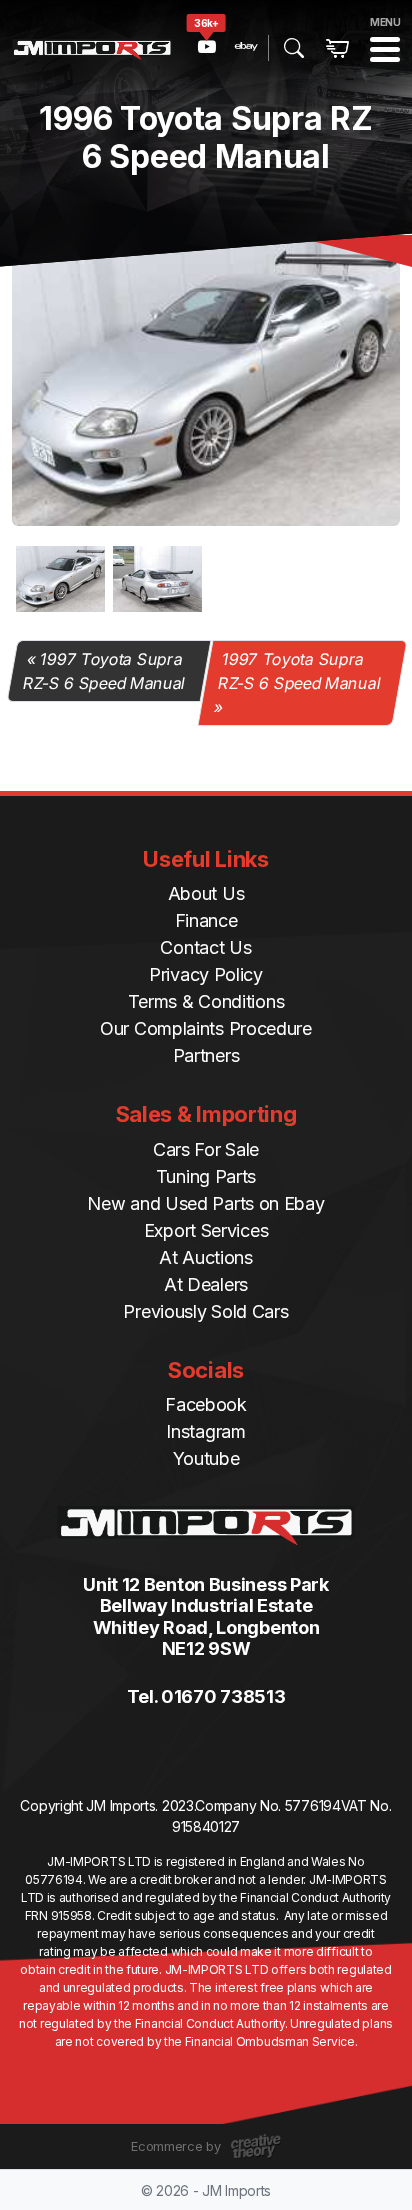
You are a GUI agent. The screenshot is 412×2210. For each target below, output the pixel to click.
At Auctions (206, 1257)
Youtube (206, 1458)
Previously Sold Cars (205, 1311)
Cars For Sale (206, 1149)
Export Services (206, 1230)
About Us (206, 893)
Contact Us (205, 947)
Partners (206, 1055)
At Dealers (206, 1284)
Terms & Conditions (206, 1001)
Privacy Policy (206, 974)
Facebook (206, 1404)
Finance (206, 920)
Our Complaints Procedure (206, 1028)
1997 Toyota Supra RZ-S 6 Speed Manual (104, 671)
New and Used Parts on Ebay (205, 1203)
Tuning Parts (206, 1176)
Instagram (205, 1431)
